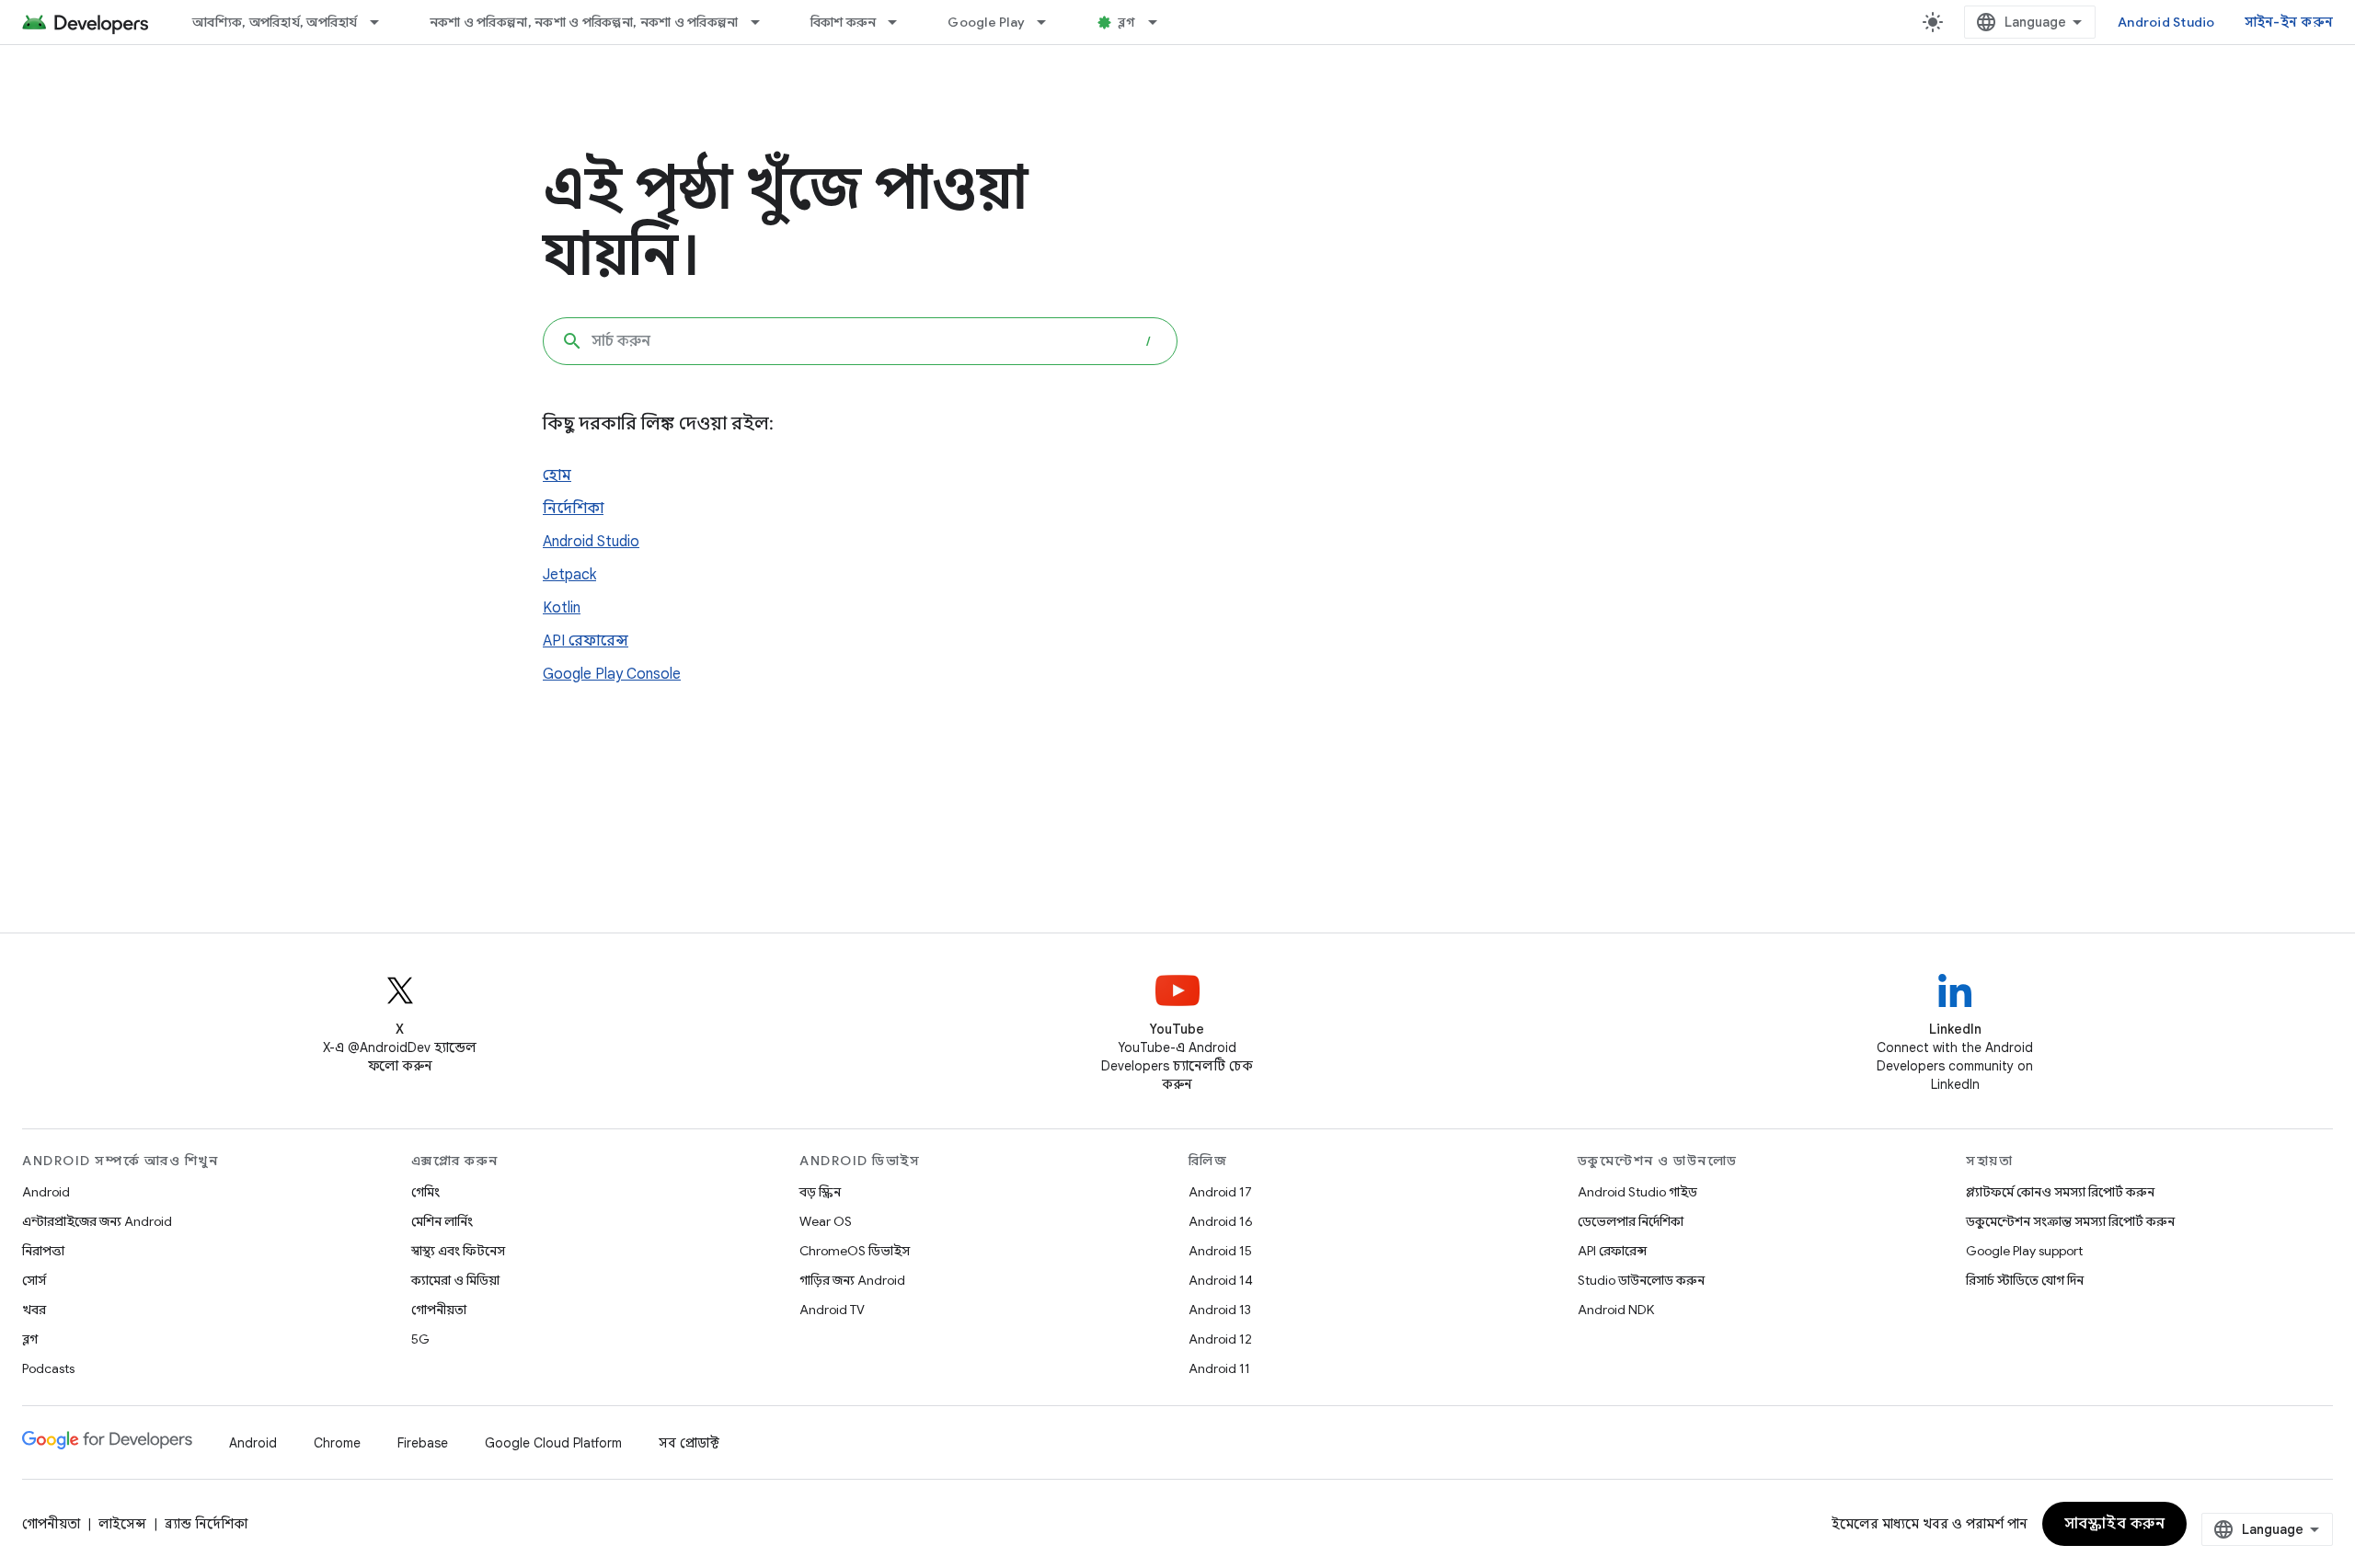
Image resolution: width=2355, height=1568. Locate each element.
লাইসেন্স (122, 1524)
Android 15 (1220, 1251)
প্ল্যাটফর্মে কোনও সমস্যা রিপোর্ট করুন (2060, 1192)
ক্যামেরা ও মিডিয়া (455, 1280)
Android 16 (1221, 1221)
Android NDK (1616, 1310)
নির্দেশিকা (573, 509)
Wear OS (826, 1221)
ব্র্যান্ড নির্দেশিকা (206, 1524)
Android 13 (1220, 1310)
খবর (34, 1310)
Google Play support (2024, 1251)
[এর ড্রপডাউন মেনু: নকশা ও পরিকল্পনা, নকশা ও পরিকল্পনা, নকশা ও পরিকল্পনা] (764, 22)
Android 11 (1219, 1368)
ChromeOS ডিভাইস (855, 1251)
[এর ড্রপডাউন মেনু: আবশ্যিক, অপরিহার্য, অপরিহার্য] (383, 22)
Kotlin (562, 608)
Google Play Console (612, 674)
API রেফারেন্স (586, 641)
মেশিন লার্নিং (442, 1221)
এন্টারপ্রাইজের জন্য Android (97, 1221)
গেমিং (425, 1192)
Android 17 (1220, 1192)
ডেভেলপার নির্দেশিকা (1631, 1221)
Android (46, 1192)
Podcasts (48, 1368)
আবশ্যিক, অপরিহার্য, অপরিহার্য (275, 22)
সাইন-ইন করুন (2289, 22)
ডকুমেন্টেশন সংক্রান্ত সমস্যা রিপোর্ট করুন (2070, 1221)
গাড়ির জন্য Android (852, 1280)
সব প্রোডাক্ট (689, 1443)
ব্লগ (1127, 22)
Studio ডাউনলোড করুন (1641, 1280)
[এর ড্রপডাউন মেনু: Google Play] (1050, 22)
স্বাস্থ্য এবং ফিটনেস (458, 1251)
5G (420, 1339)
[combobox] (860, 341)
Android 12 (1220, 1339)
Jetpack (569, 575)
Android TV (832, 1310)
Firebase (423, 1443)
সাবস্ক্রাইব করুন (2115, 1524)
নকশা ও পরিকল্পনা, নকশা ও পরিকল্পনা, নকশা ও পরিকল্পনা (584, 22)
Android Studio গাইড (1637, 1192)
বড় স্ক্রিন (820, 1192)
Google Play (986, 22)
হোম (557, 475)
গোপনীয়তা (439, 1310)
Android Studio (2166, 22)
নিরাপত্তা (43, 1251)
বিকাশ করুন (844, 22)
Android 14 (1221, 1280)
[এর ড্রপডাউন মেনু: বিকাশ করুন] (901, 22)
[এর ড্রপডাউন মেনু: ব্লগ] (1161, 22)
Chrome (337, 1443)
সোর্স (34, 1280)
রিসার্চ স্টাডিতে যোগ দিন (2025, 1280)
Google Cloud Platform (553, 1443)
